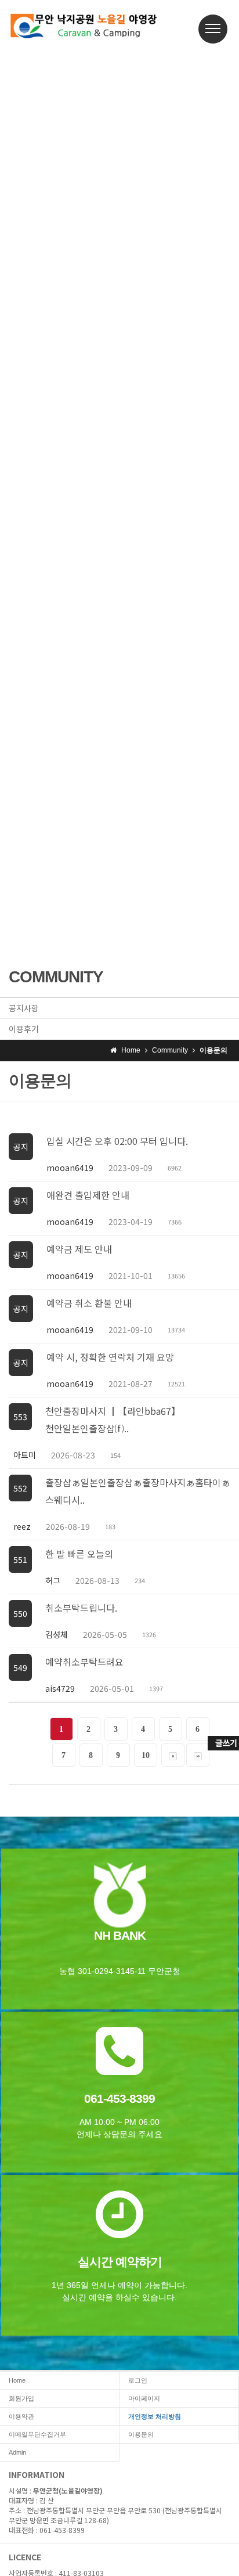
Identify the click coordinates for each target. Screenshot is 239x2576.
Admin (17, 2452)
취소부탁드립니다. (81, 1608)
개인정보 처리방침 (155, 2416)
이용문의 (141, 2434)
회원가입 (21, 2398)
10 (146, 1755)
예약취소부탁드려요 (84, 1662)
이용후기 (24, 1029)
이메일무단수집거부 (37, 2434)
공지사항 (24, 1008)
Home (17, 2380)
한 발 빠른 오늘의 (79, 1554)
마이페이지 (144, 2398)
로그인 (138, 2380)
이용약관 (21, 2416)
